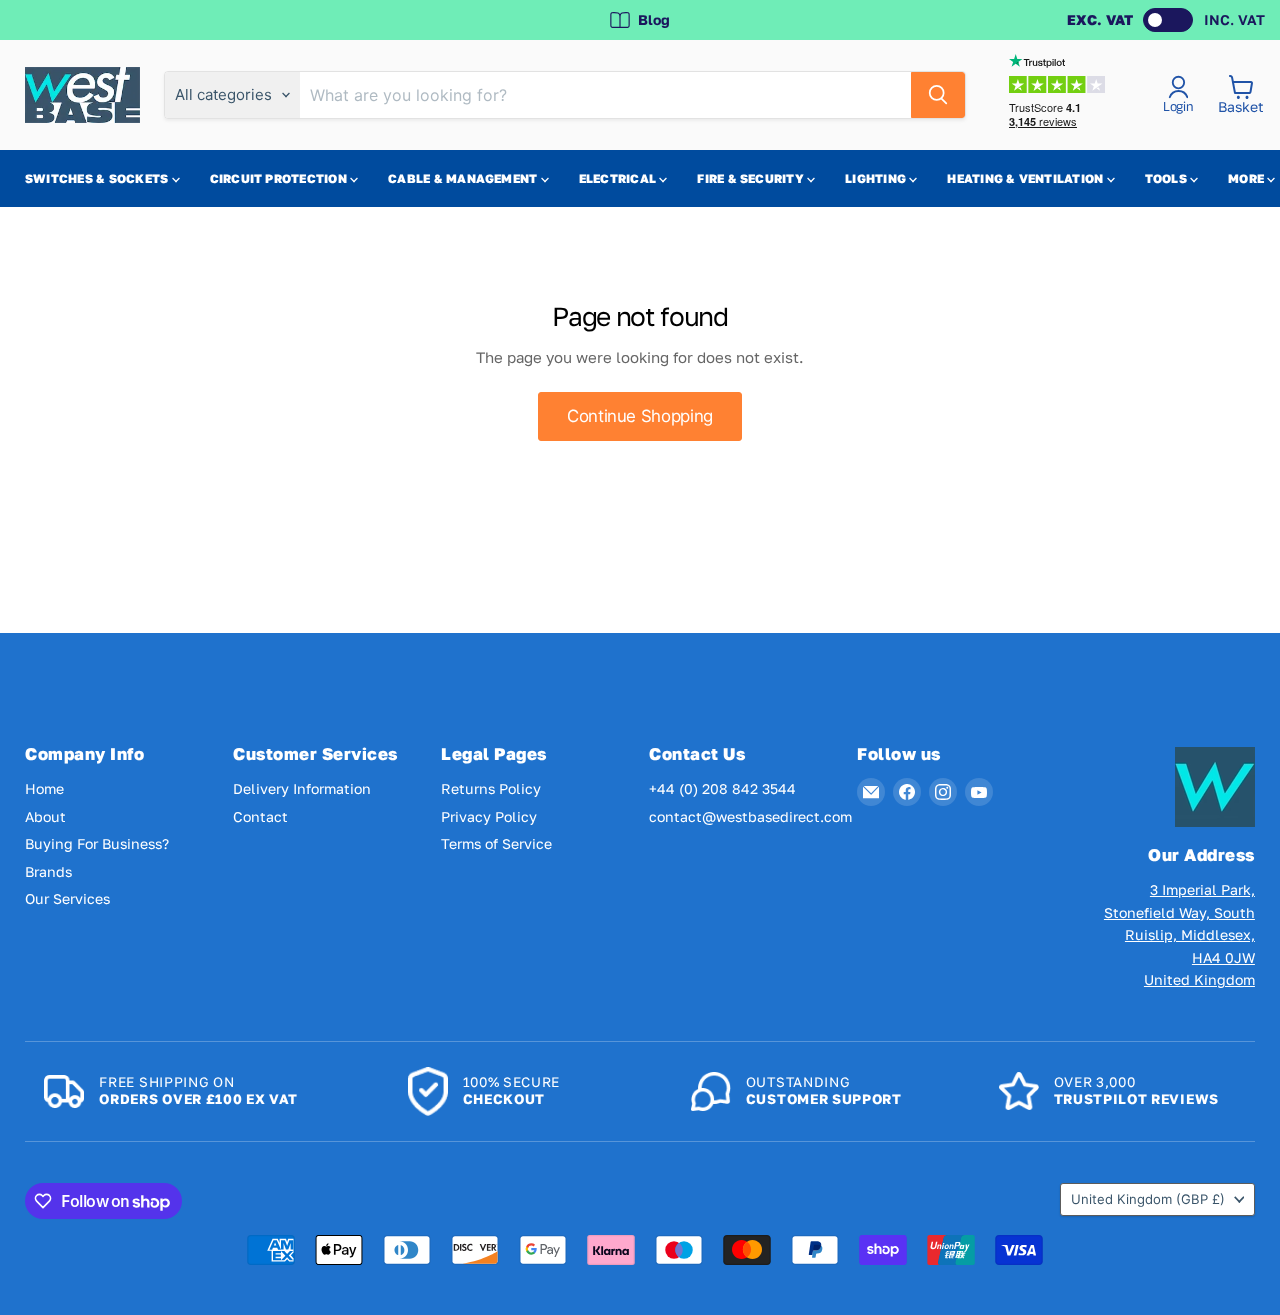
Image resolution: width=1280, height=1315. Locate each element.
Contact (260, 816)
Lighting (877, 178)
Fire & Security (752, 178)
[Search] (938, 95)
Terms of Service (496, 843)
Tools (1167, 178)
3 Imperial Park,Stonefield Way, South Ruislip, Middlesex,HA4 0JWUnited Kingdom (1179, 934)
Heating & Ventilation (1026, 178)
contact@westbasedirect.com (750, 816)
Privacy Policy (489, 816)
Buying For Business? (97, 843)
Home (44, 788)
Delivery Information (302, 788)
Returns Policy (491, 788)
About (45, 816)
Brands (48, 871)
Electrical (619, 178)
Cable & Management (464, 178)
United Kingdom (1148, 1199)
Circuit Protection (280, 178)
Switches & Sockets (98, 178)
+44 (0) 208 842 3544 (722, 788)
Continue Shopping (640, 416)
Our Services (67, 898)
